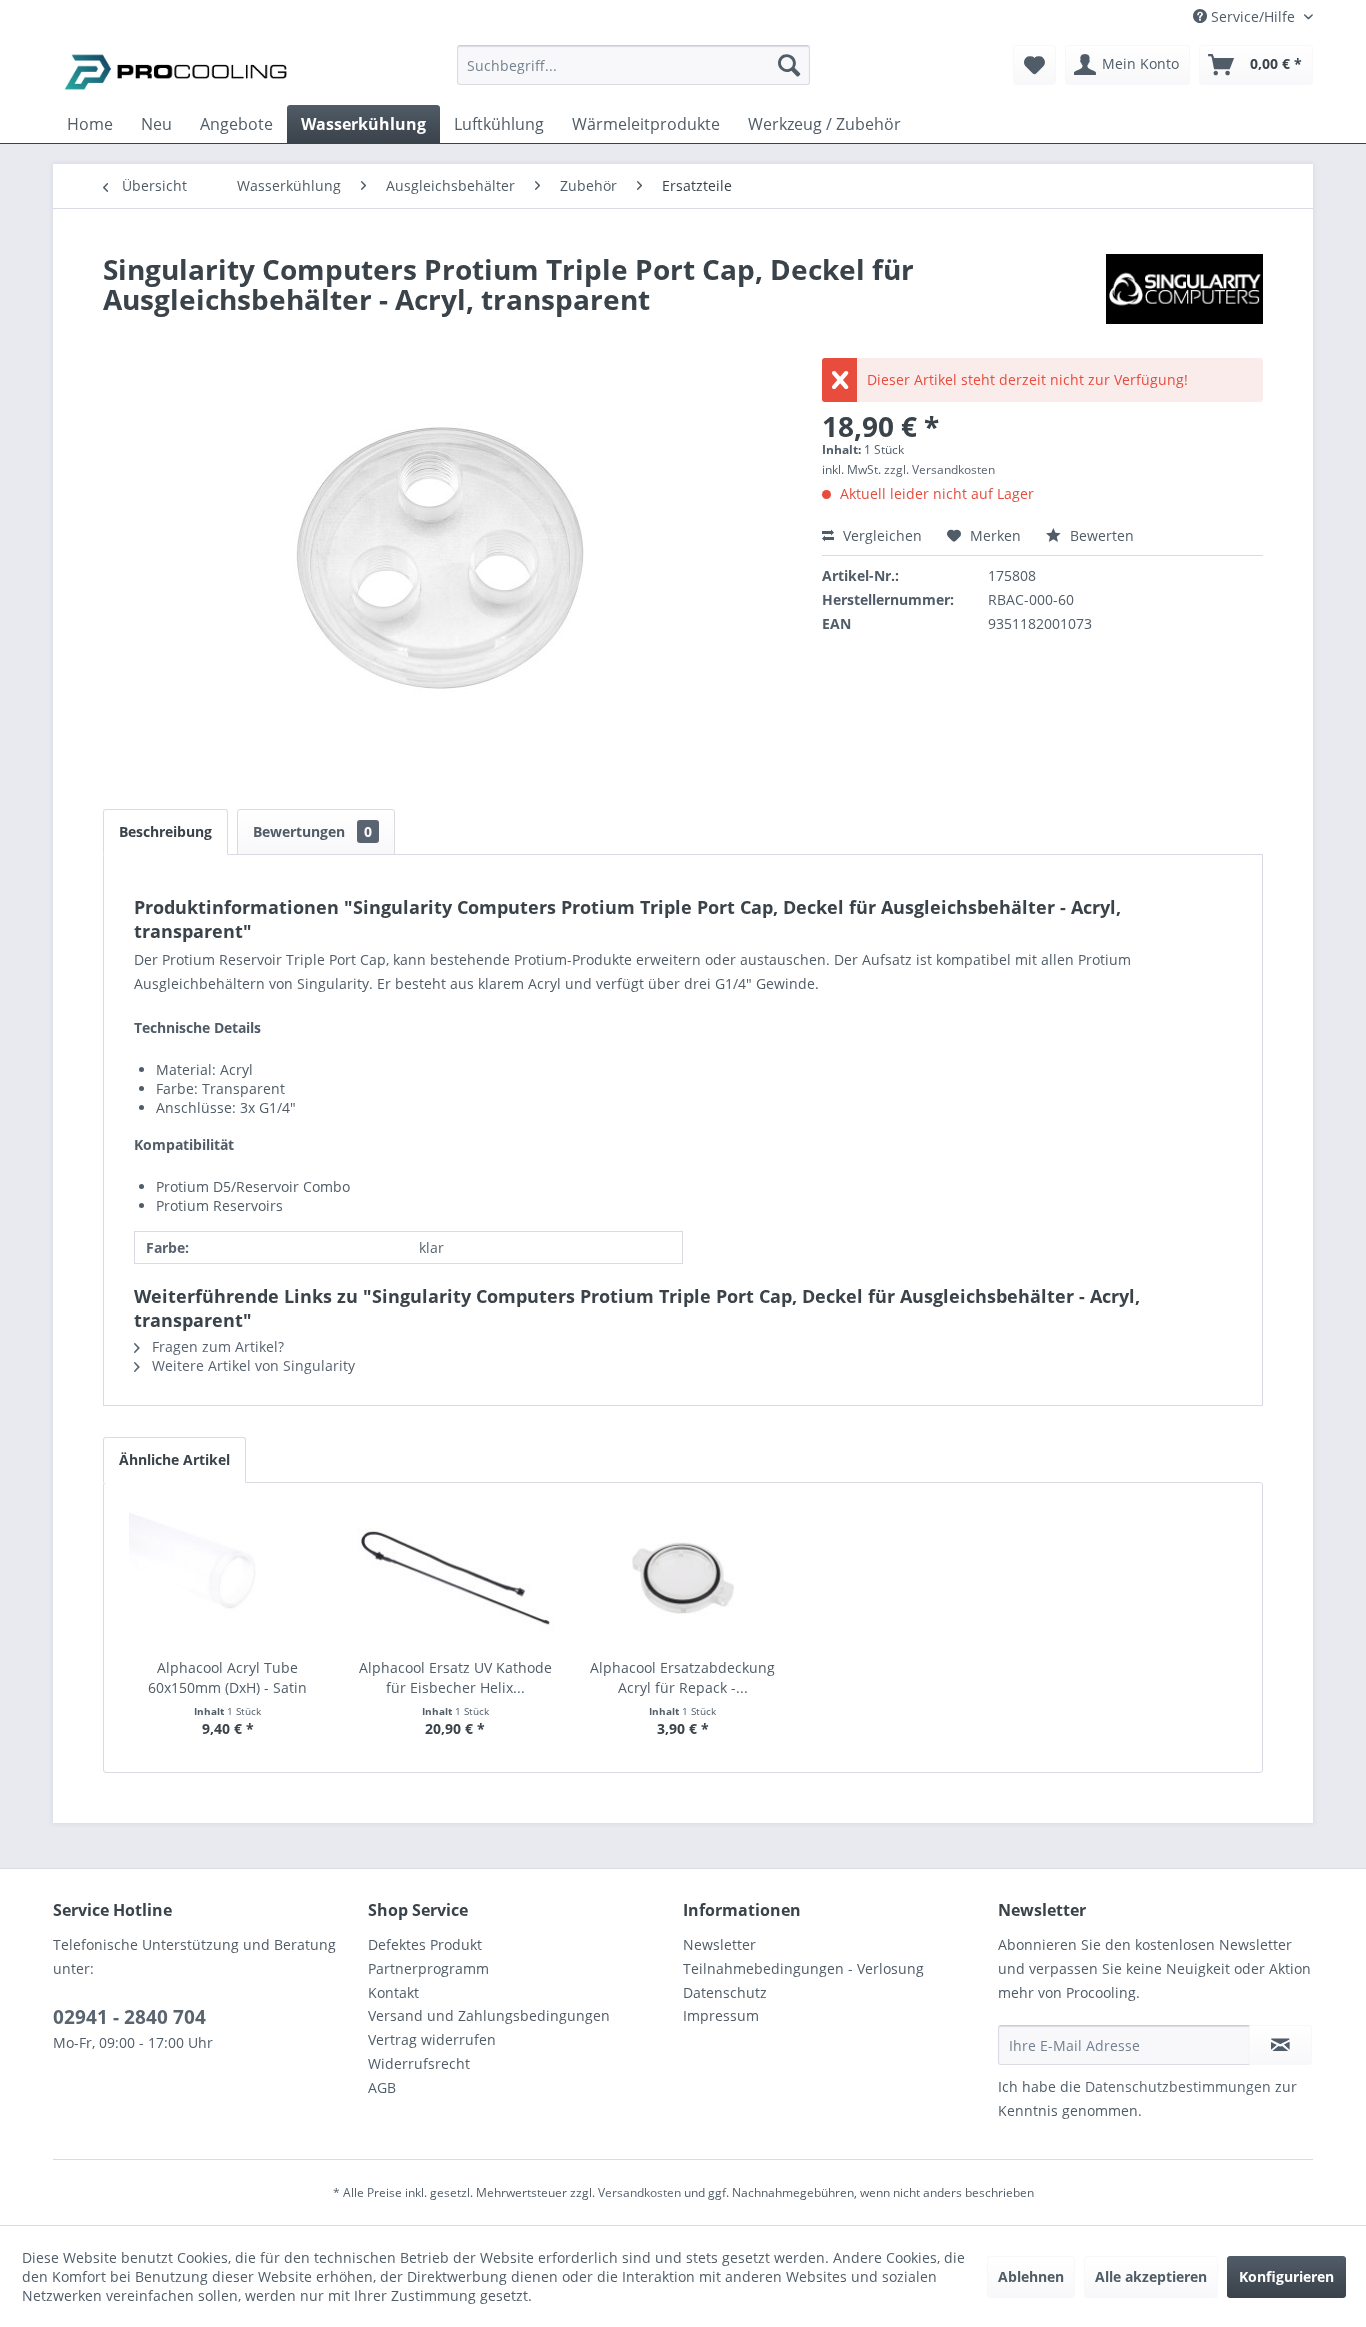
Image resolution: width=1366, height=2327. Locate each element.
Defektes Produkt (425, 1944)
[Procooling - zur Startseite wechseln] (176, 70)
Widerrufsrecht (419, 2063)
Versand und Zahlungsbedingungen (489, 2015)
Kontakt (393, 1992)
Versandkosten (639, 2192)
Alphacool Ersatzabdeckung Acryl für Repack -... (682, 1677)
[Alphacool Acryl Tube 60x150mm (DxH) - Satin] (228, 1578)
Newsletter (719, 1944)
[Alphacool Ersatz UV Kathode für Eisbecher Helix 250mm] (456, 1578)
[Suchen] (789, 65)
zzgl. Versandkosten (939, 469)
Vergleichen (880, 535)
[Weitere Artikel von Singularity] (1184, 289)
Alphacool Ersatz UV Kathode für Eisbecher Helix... (455, 1677)
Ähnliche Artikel (174, 1459)
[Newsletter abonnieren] (1280, 2045)
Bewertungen (312, 831)
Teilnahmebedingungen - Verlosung (803, 1968)
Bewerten (1100, 535)
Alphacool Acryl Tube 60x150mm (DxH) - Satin (227, 1677)
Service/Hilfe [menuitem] (1253, 16)
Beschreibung (165, 831)
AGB (382, 2087)
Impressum (721, 2015)
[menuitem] (633, 74)
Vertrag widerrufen (432, 2039)
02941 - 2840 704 (129, 2017)
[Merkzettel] (1034, 65)
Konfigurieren (1286, 2276)
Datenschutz (725, 1992)
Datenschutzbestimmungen (1178, 2086)
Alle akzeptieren (1151, 2276)
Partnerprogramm (428, 1968)
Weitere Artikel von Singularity (251, 1365)
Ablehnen (1031, 2276)
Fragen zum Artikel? (216, 1346)
